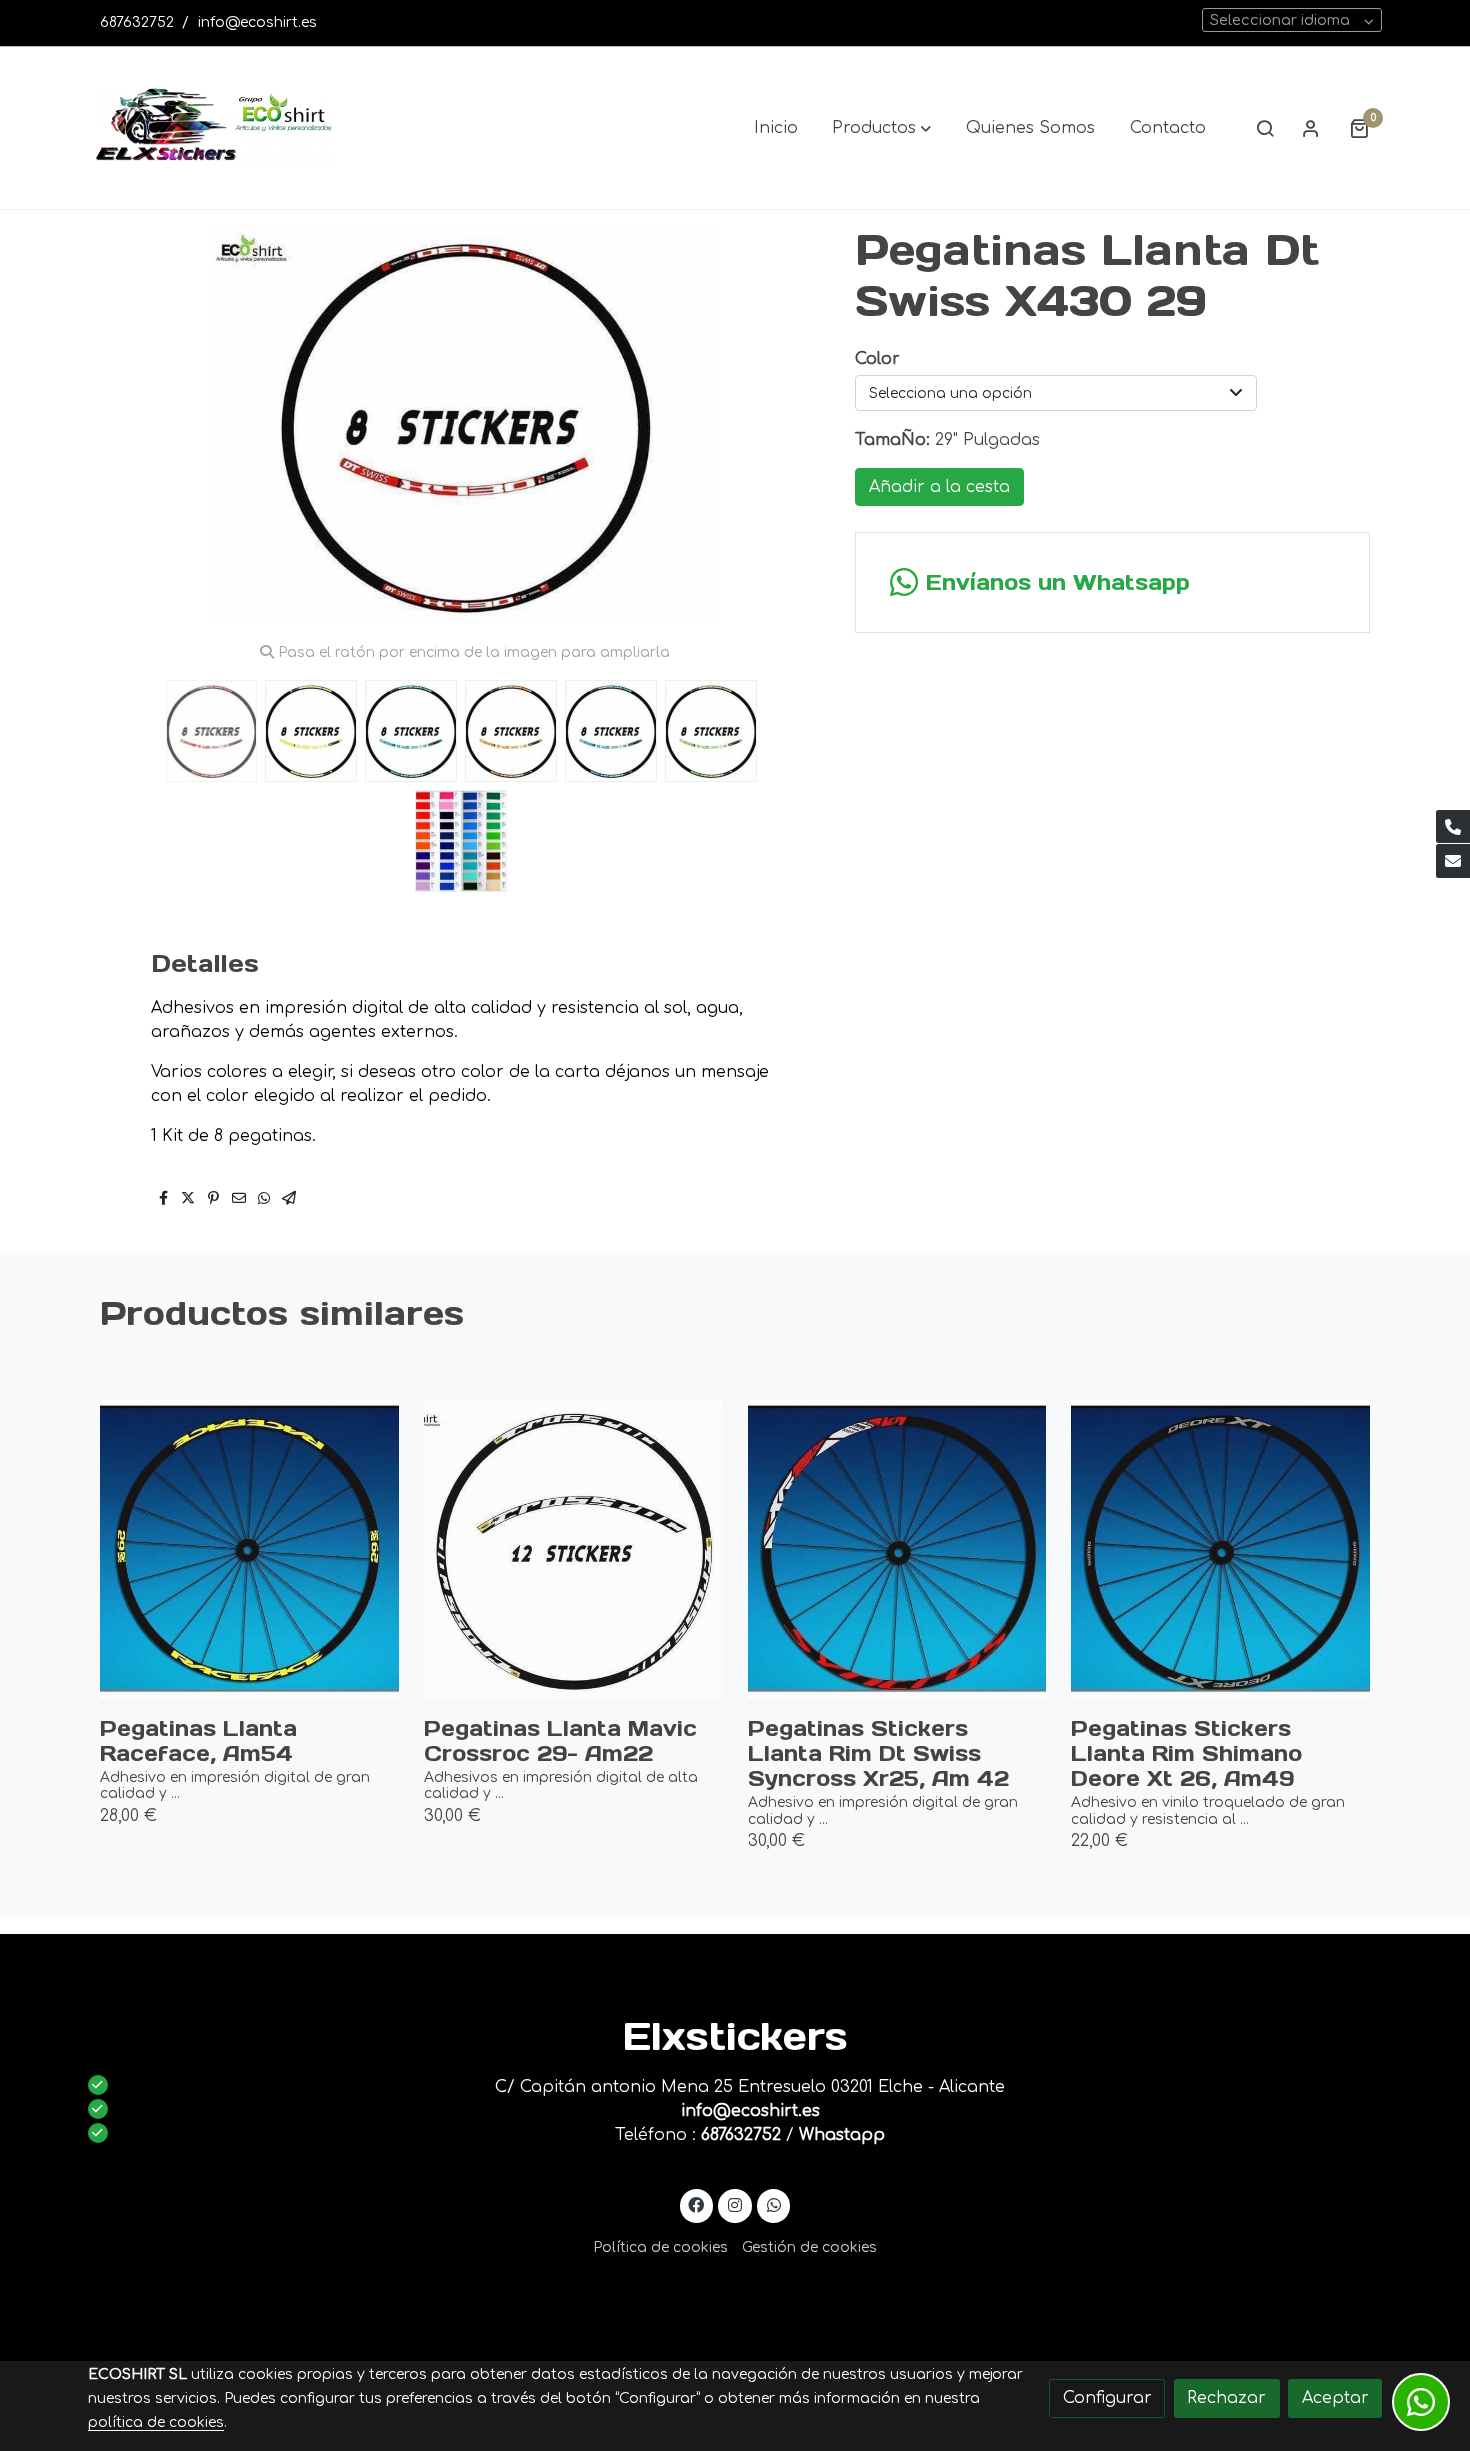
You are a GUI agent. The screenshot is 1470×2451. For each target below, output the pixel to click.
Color (877, 359)
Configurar (1107, 2398)
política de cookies (156, 2422)
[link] (216, 128)
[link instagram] (735, 2204)
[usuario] (1311, 128)
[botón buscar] (1265, 128)
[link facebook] (696, 2204)
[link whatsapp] (773, 2204)
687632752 (137, 22)
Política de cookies (660, 2247)
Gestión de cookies (809, 2247)
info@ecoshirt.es (257, 22)
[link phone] (1453, 827)
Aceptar (1335, 2398)
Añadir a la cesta (939, 487)
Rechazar (1226, 2398)
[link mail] (1453, 861)
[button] (881, 128)
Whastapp (842, 2135)
